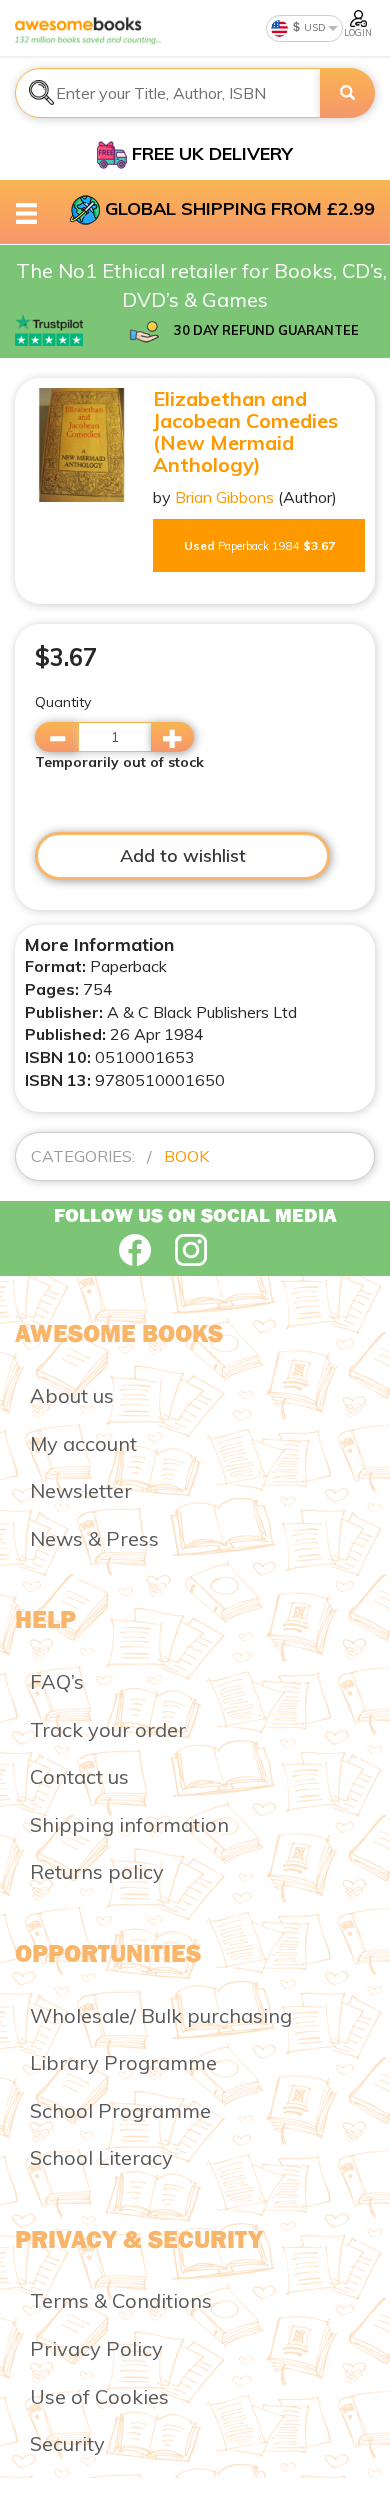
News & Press (94, 1538)
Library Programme (123, 2062)
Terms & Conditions (121, 2300)
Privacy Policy (96, 2348)
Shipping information (129, 1824)
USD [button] (313, 27)
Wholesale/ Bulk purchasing (161, 2015)
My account (83, 1443)
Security (67, 2443)
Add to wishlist (183, 855)
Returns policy (97, 1871)
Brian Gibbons (224, 497)
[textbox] (168, 93)
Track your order (108, 1729)
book (186, 1156)
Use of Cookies (99, 2396)
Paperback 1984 (259, 545)
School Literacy (101, 2157)
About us (72, 1395)
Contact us (79, 1776)
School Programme (120, 2110)
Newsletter (81, 1490)
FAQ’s (57, 1681)
